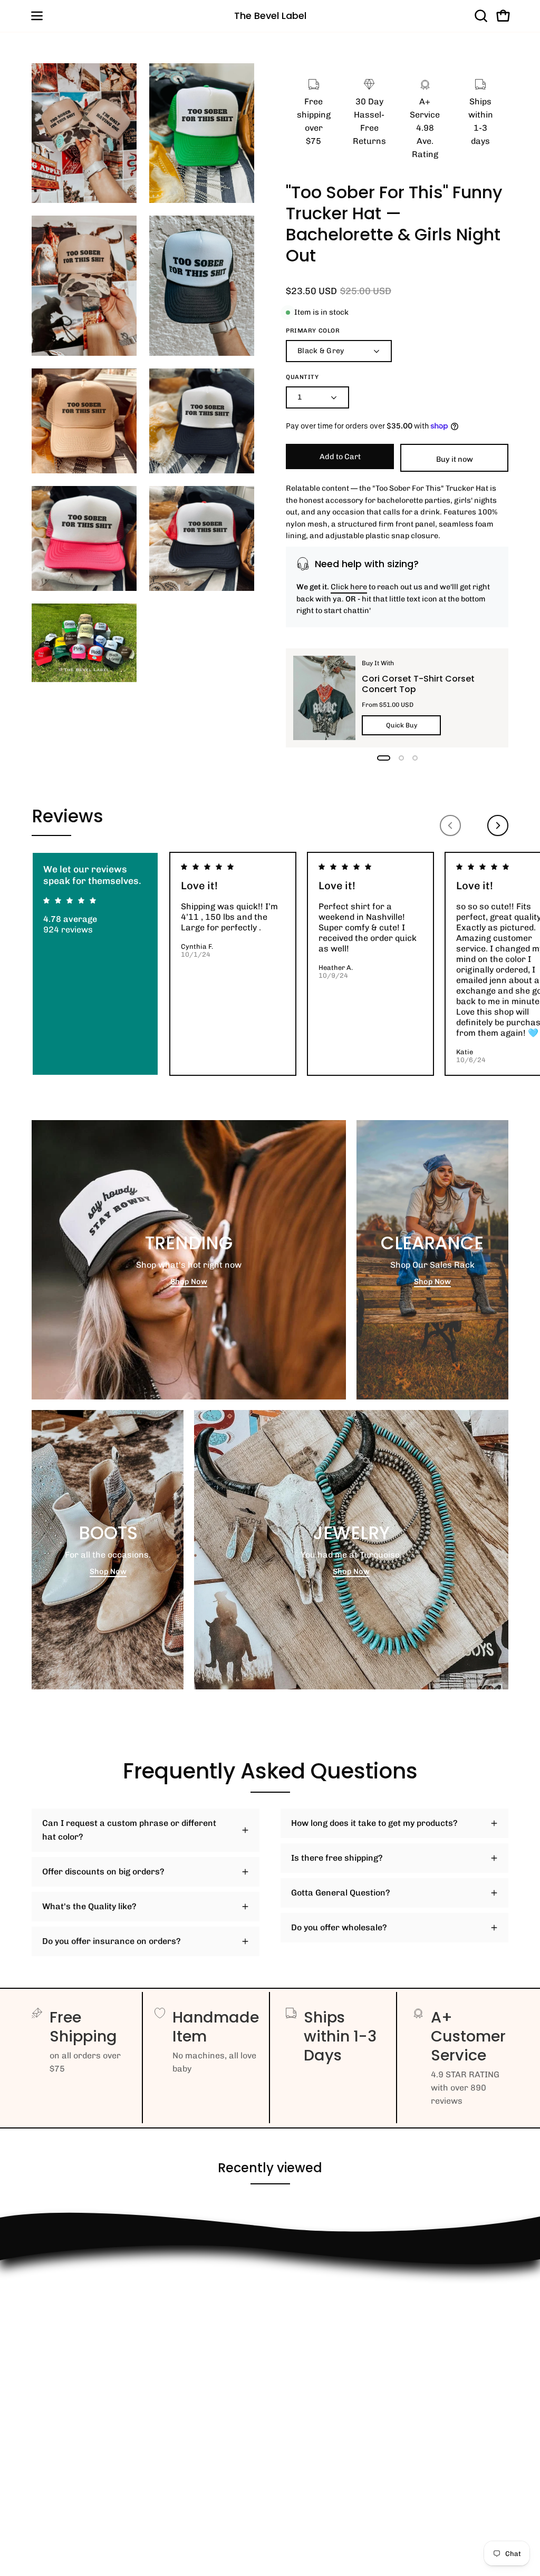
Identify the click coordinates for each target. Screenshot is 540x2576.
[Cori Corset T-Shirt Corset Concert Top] (324, 698)
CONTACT (51, 2315)
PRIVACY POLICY (66, 2385)
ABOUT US (52, 2450)
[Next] (498, 825)
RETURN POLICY (64, 2298)
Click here (349, 587)
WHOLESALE (57, 2333)
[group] (270, 964)
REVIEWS (51, 2350)
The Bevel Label (270, 16)
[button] (480, 16)
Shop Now (189, 1281)
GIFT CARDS (56, 2433)
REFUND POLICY (64, 2281)
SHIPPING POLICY (67, 2368)
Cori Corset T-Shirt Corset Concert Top (418, 684)
